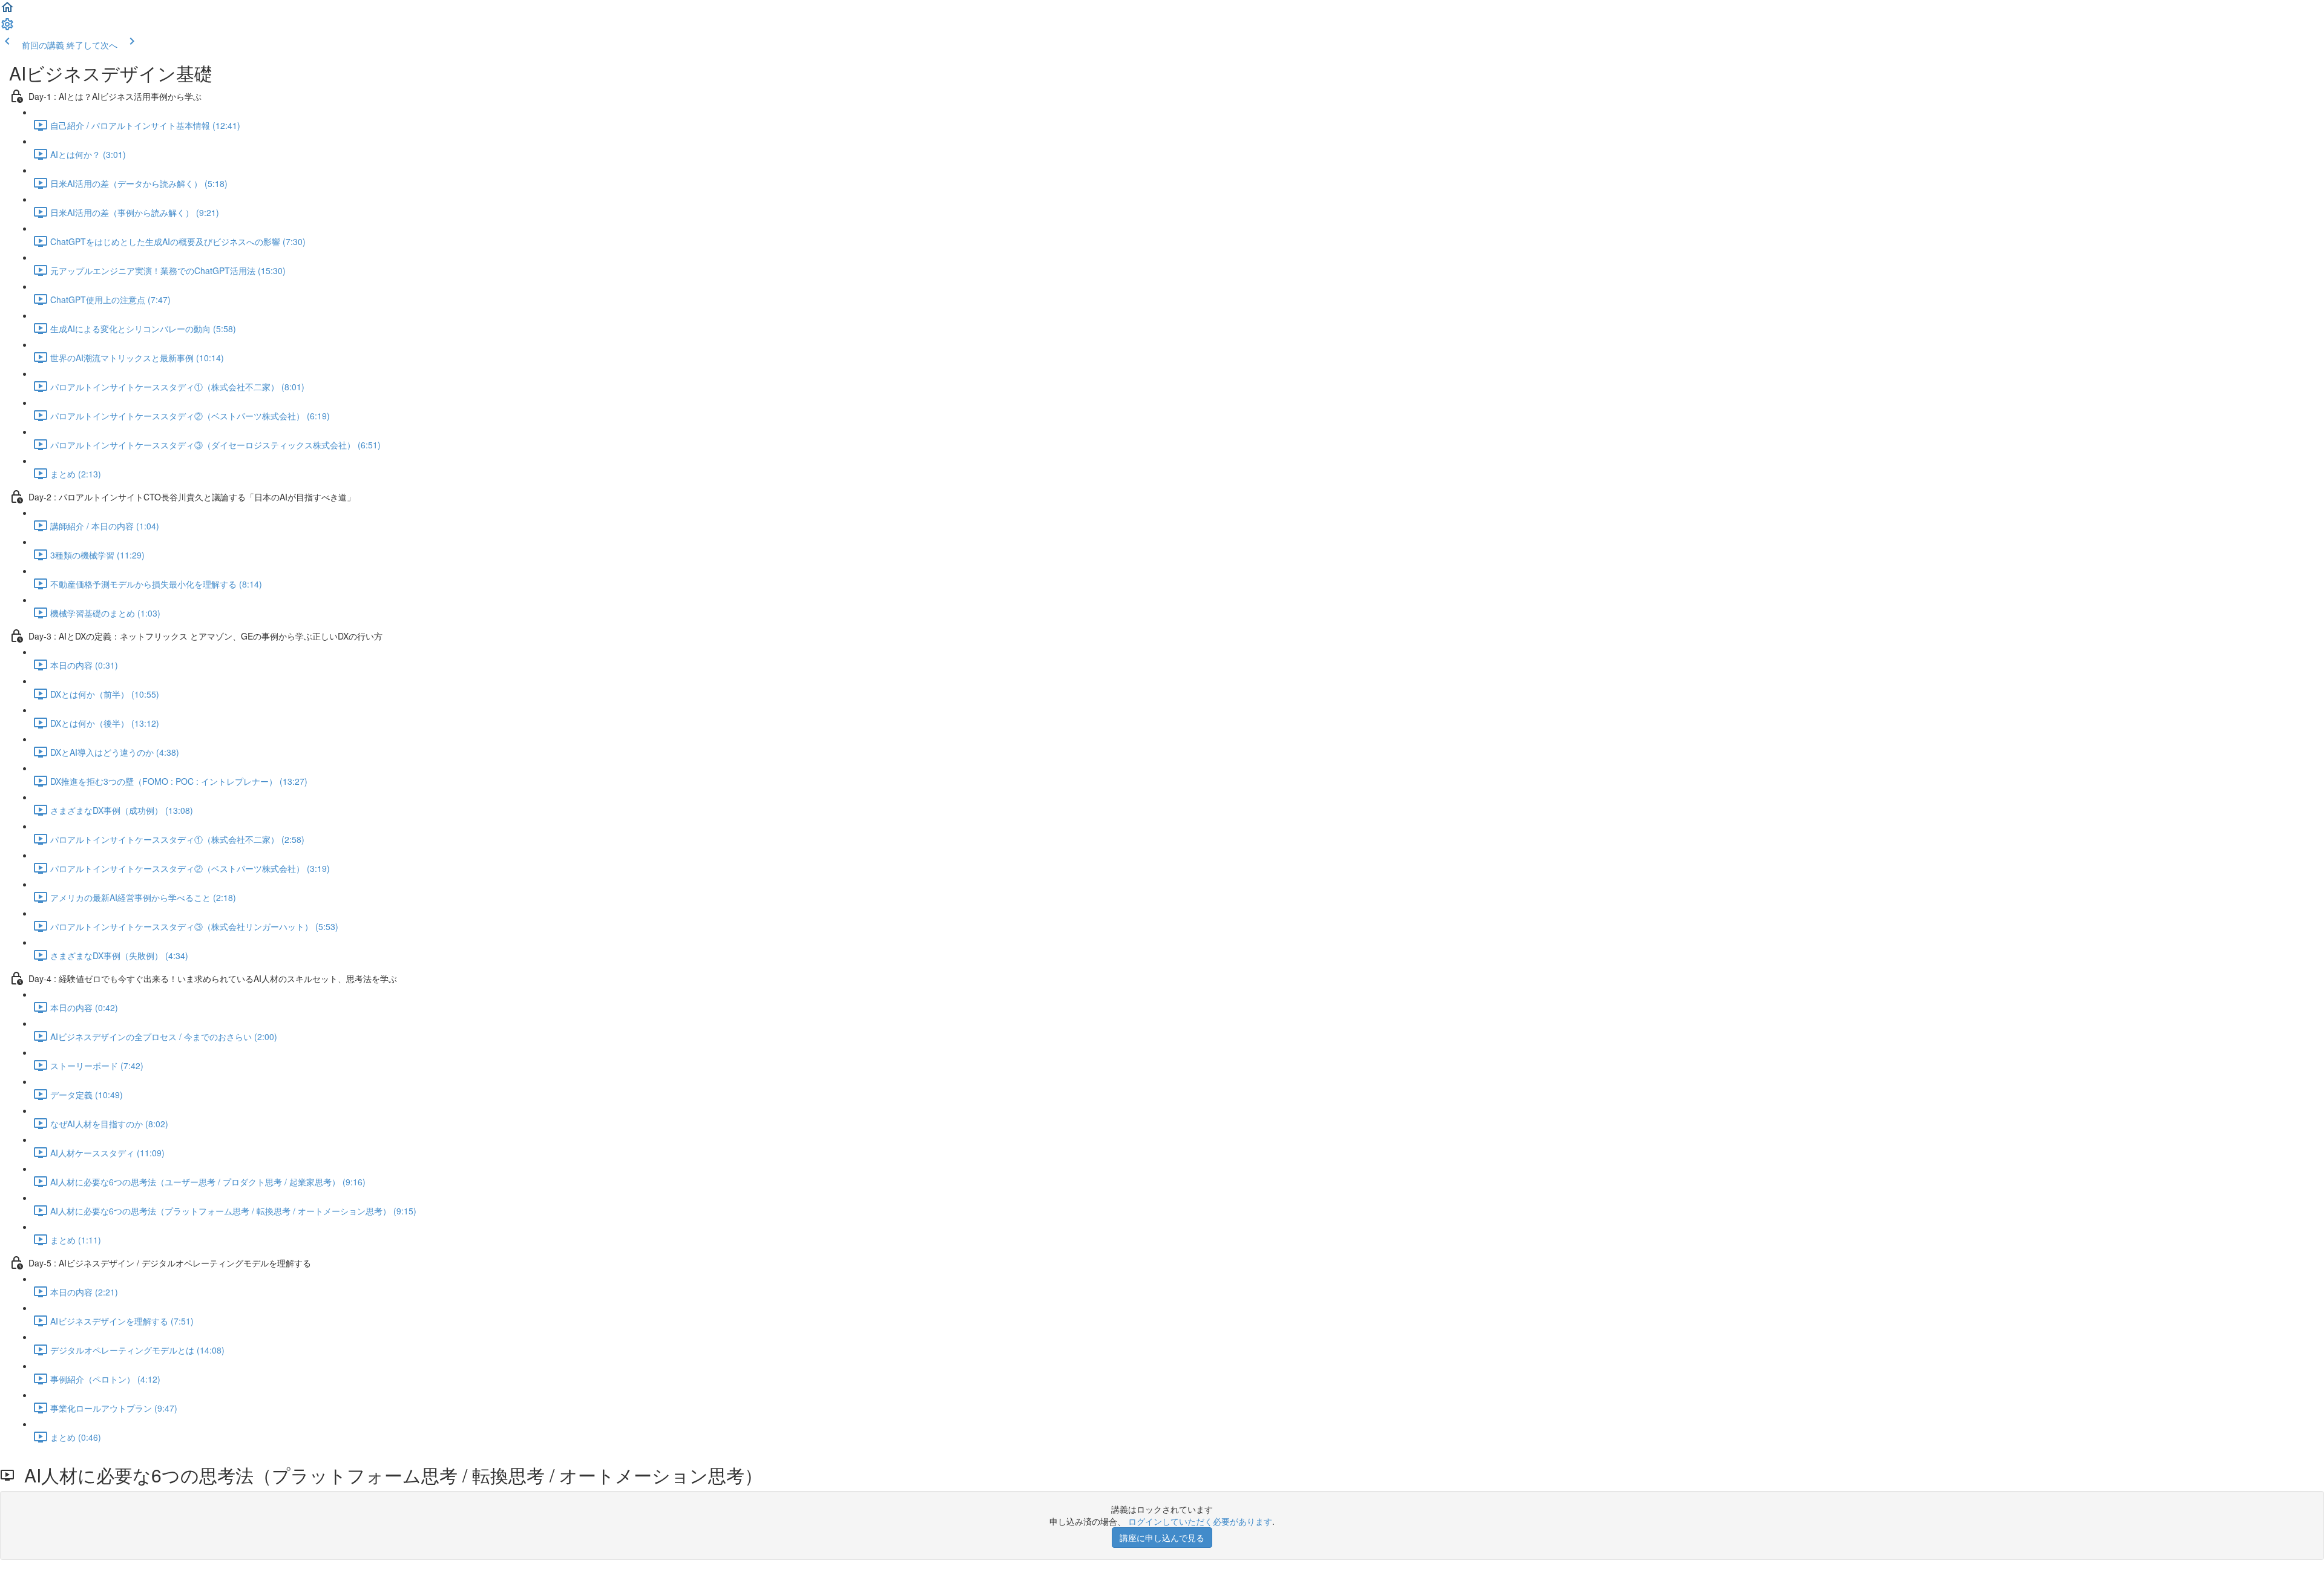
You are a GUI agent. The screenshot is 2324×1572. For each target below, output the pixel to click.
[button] (7, 11)
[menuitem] (7, 28)
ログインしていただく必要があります (1200, 1521)
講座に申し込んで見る (1162, 1538)
